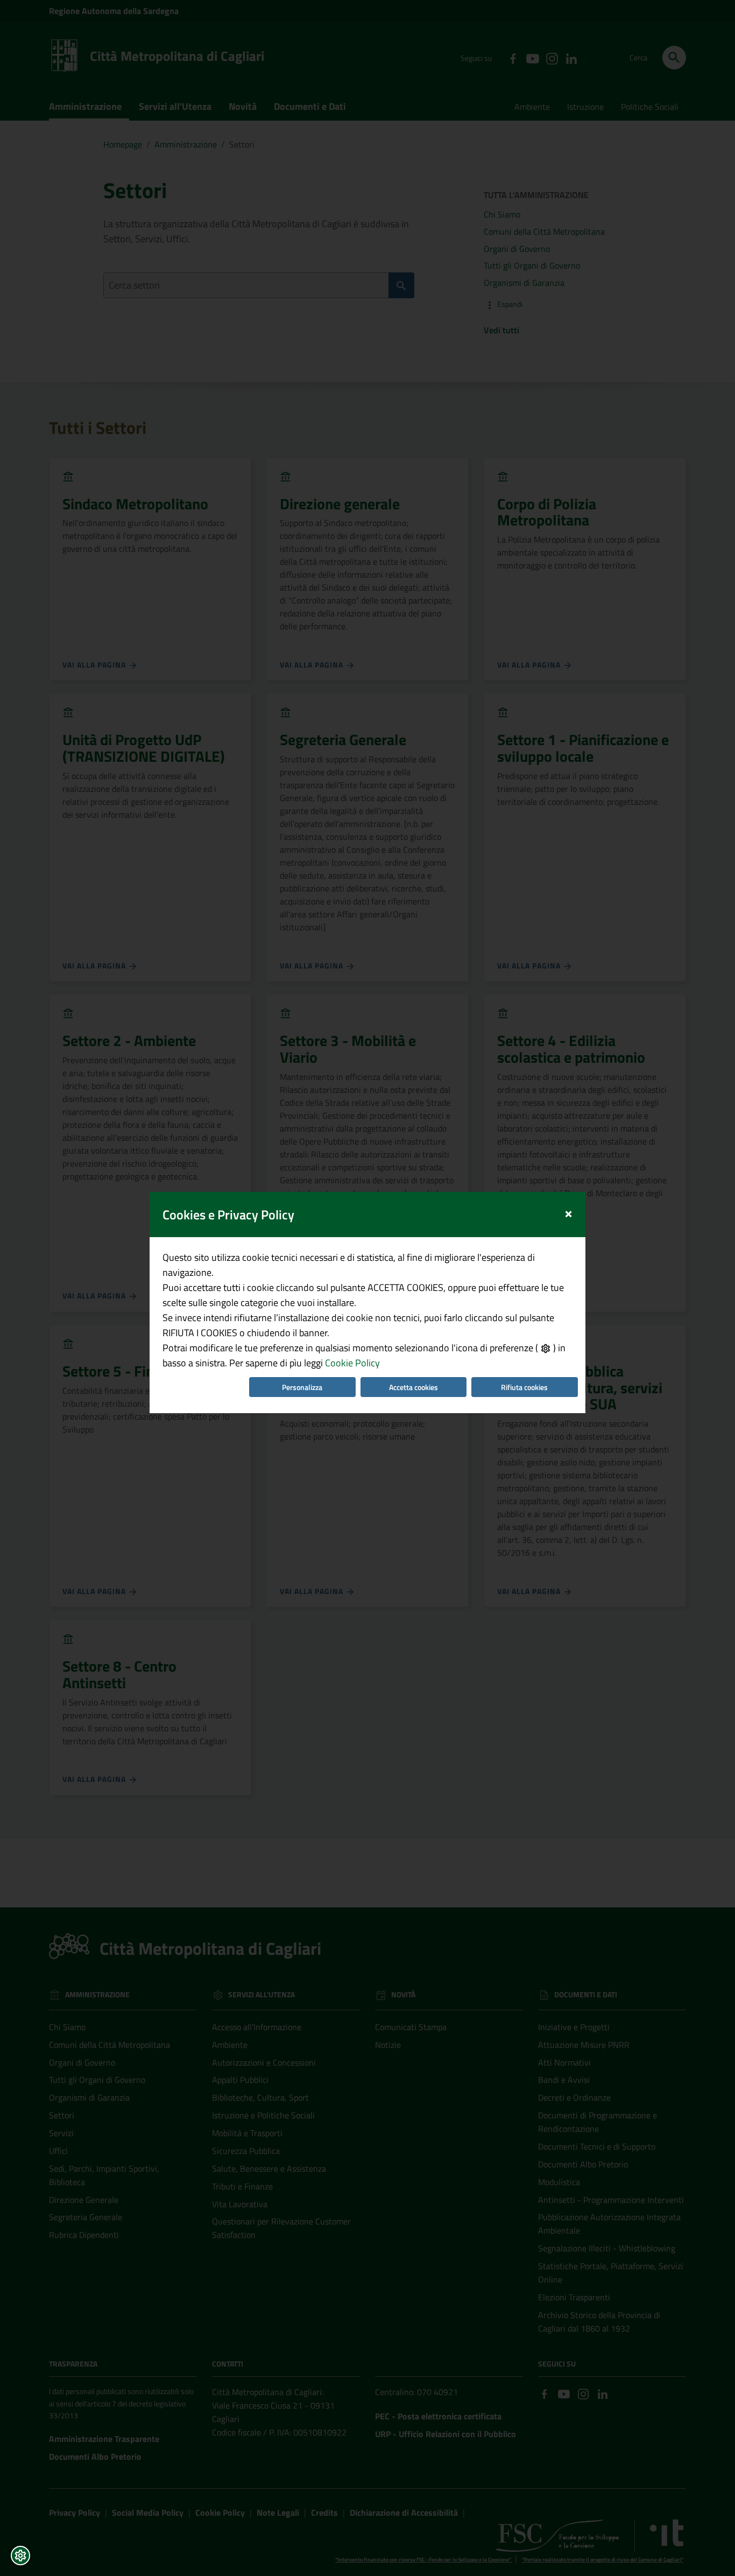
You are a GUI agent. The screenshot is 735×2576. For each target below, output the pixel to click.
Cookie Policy (352, 1363)
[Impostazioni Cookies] (20, 2556)
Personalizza (302, 1387)
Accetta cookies (414, 1387)
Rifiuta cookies (524, 1387)
